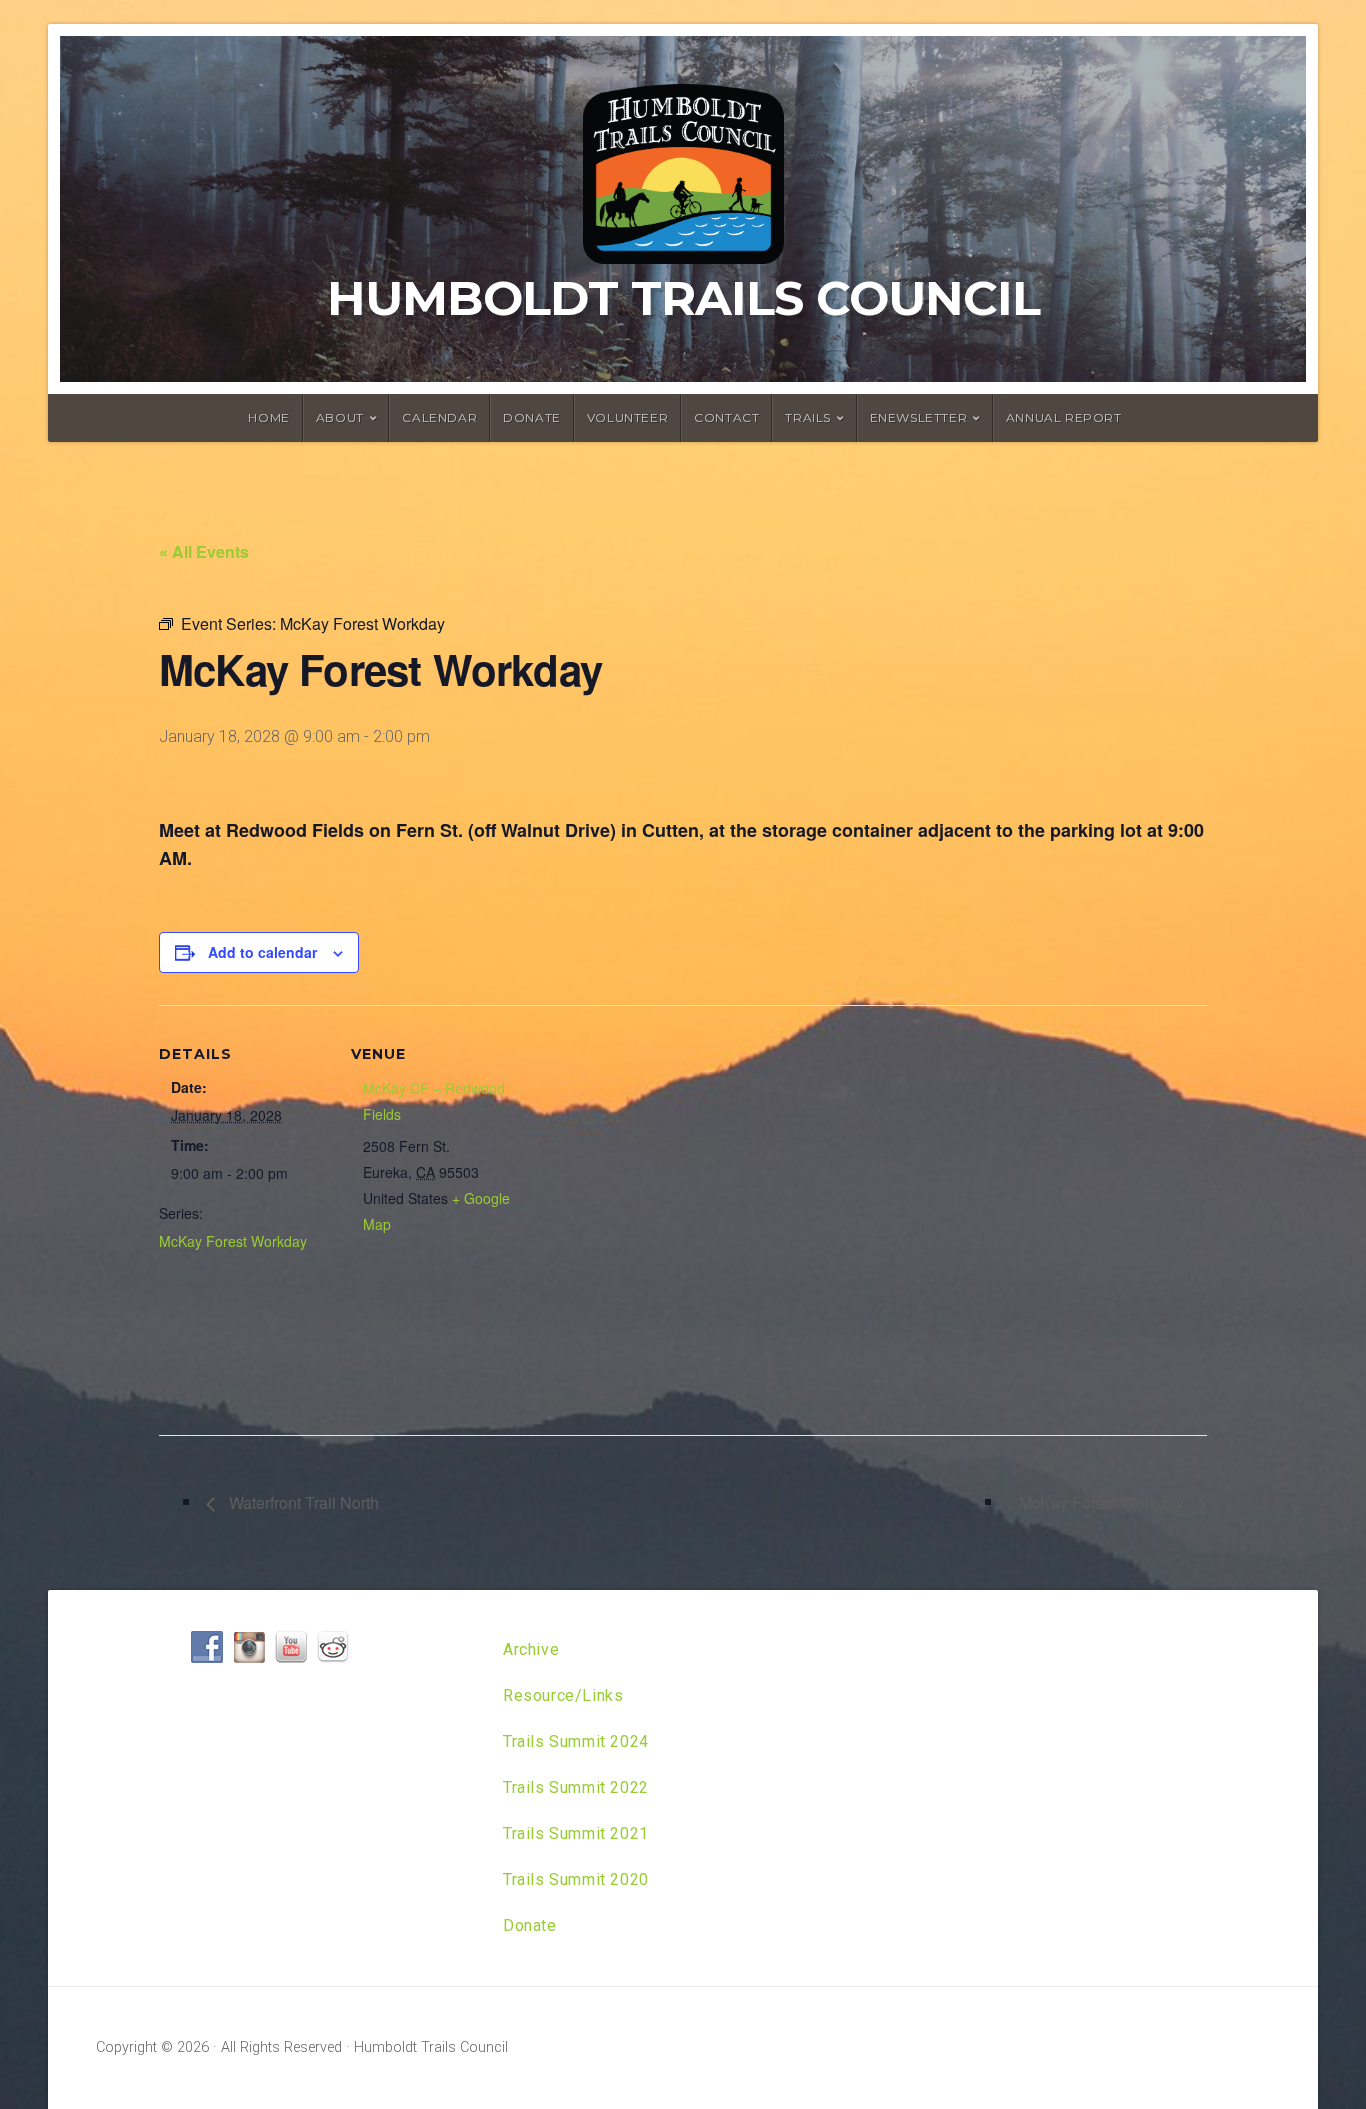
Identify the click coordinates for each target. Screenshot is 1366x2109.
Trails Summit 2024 (576, 1741)
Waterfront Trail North (302, 1502)
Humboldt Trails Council (683, 298)
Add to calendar (262, 952)
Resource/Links (563, 1695)
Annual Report (1064, 417)
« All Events (204, 551)
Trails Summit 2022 (576, 1787)
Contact (726, 417)
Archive (531, 1649)
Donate (532, 417)
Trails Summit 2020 (576, 1879)
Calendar (439, 417)
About (340, 417)
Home (268, 417)
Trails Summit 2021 (576, 1833)
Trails (808, 417)
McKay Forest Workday (233, 1241)
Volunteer (627, 417)
